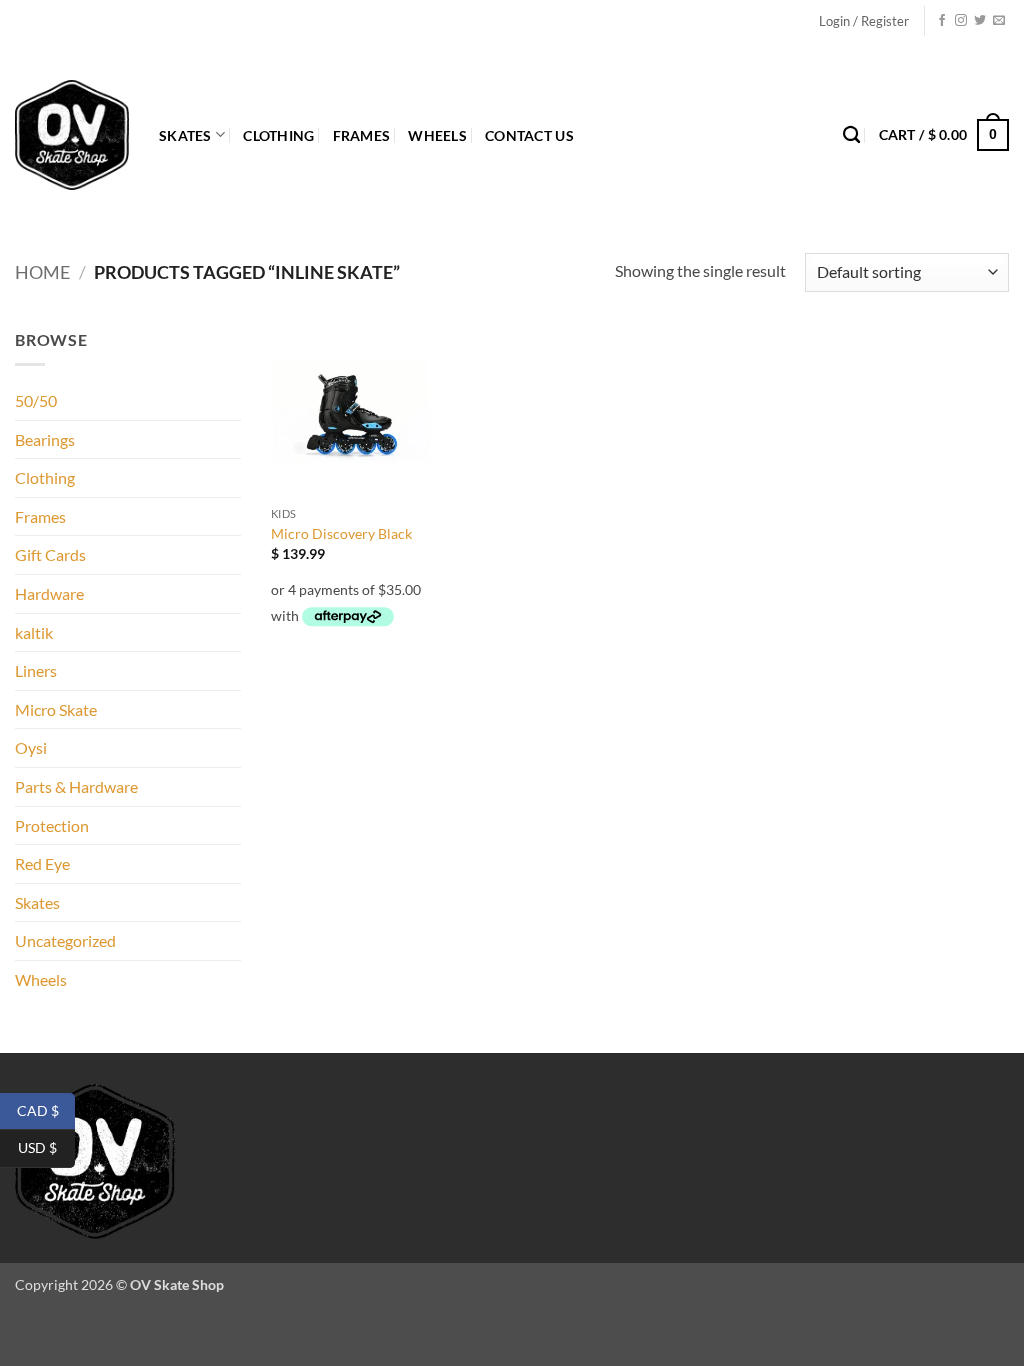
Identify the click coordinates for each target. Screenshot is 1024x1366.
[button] (864, 21)
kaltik (34, 632)
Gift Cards (50, 554)
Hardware (49, 593)
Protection (52, 825)
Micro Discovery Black (341, 533)
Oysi (31, 747)
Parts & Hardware (76, 786)
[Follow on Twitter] (980, 21)
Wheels (437, 135)
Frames (362, 135)
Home (42, 272)
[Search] (851, 135)
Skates (185, 135)
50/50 (36, 400)
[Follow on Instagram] (961, 21)
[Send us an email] (999, 21)
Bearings (45, 439)
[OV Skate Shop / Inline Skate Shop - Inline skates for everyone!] (72, 135)
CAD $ (46, 1109)
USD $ (46, 1147)
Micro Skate (56, 709)
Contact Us (529, 135)
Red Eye (42, 863)
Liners (36, 670)
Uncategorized (65, 940)
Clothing (278, 135)
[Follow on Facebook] (942, 21)
